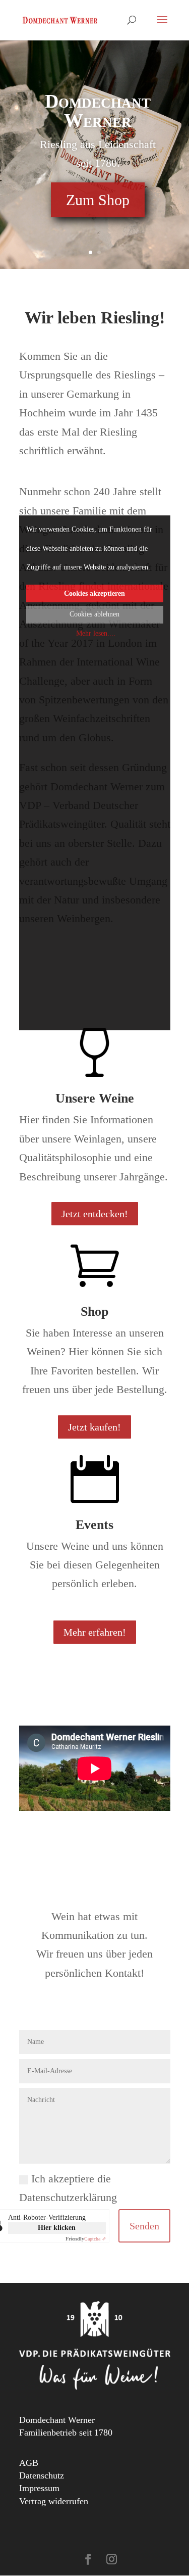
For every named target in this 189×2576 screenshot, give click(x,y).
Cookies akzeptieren (94, 593)
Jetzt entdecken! (95, 1214)
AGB (29, 2463)
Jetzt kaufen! (94, 1427)
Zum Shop (98, 200)
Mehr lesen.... (96, 633)
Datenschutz (42, 2475)
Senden (144, 2226)
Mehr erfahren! (95, 1632)
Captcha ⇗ (86, 2239)
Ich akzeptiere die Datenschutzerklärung (68, 2188)
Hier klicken (57, 2228)
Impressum (39, 2488)
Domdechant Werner (98, 111)
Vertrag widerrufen (54, 2501)
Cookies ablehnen (94, 614)
